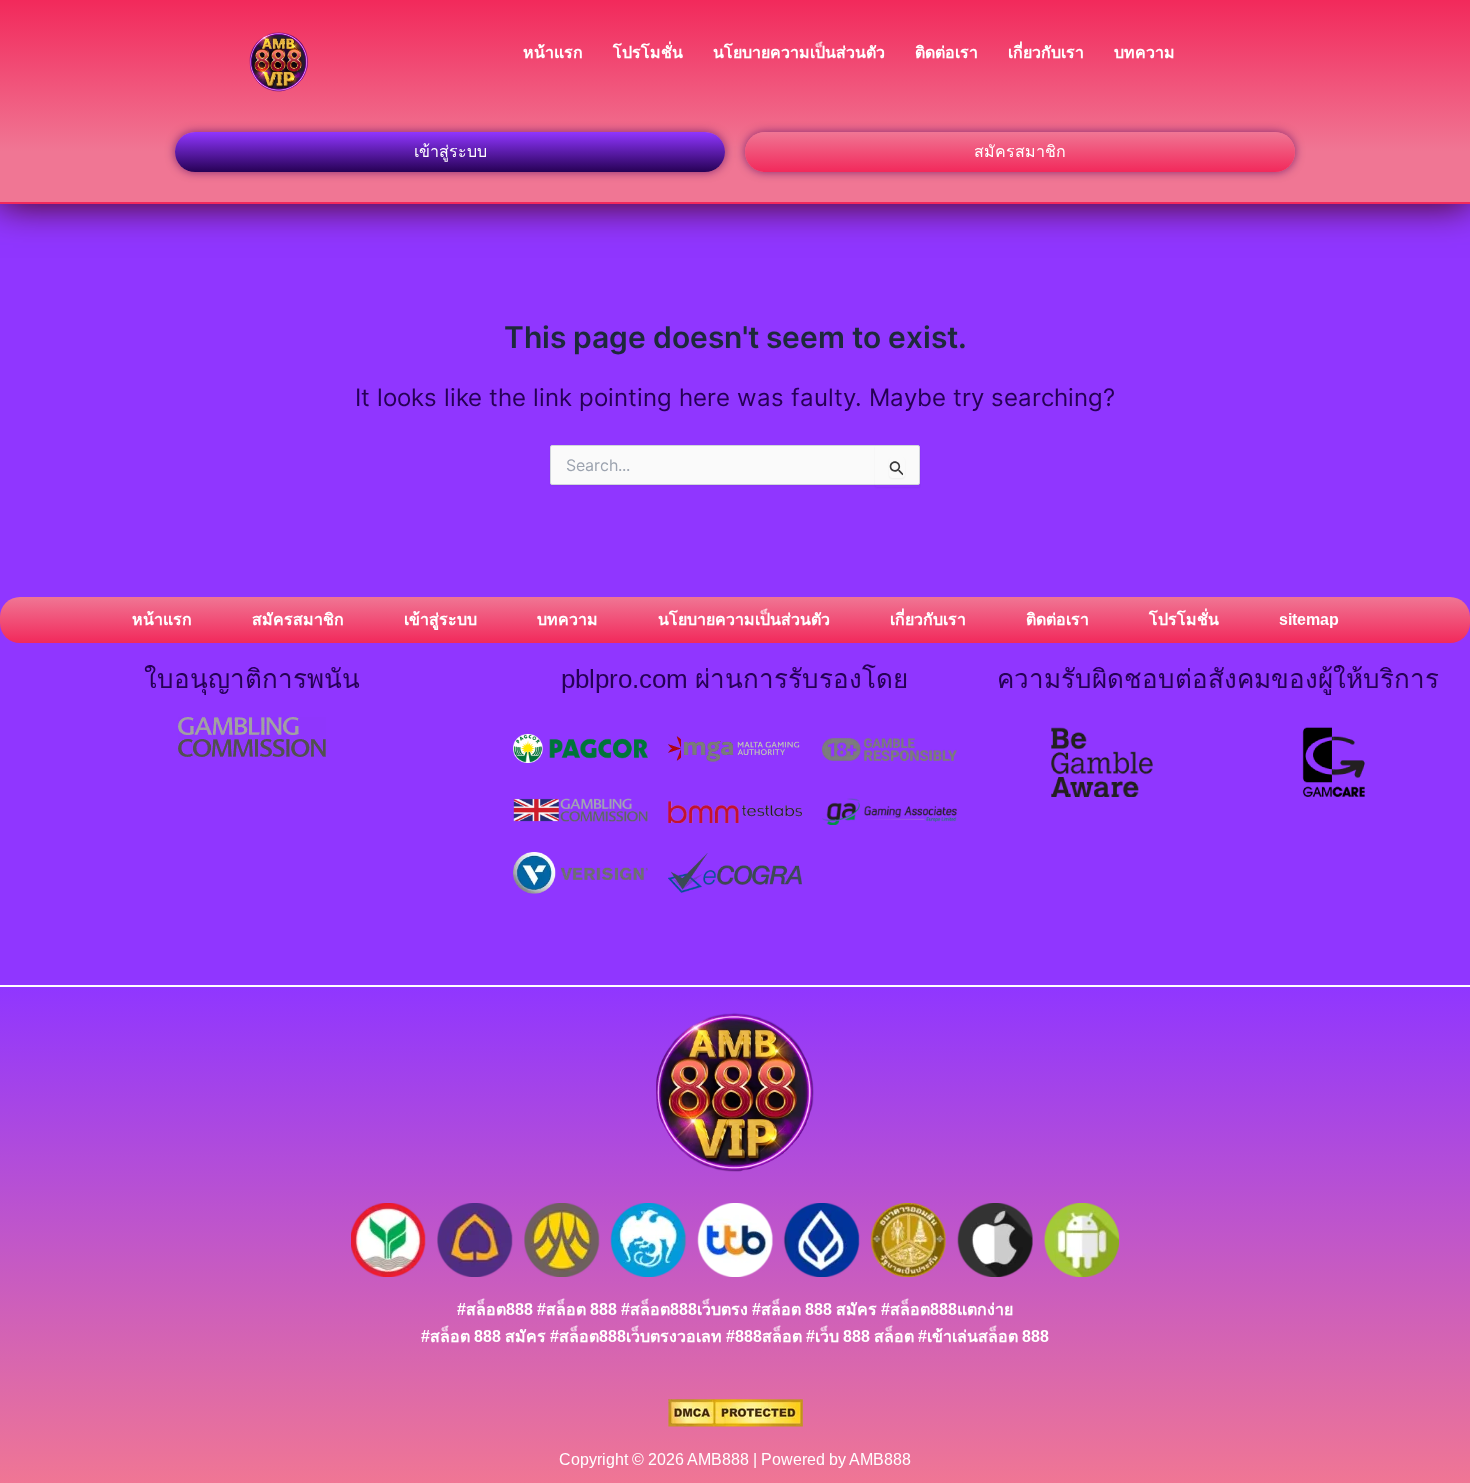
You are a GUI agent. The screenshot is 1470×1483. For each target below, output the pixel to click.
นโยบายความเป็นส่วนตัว (799, 52)
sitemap (1309, 619)
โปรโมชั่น (648, 52)
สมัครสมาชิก (298, 619)
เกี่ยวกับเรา (1046, 52)
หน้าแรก (553, 52)
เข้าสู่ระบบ (440, 619)
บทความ (1144, 52)
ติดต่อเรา (946, 52)
